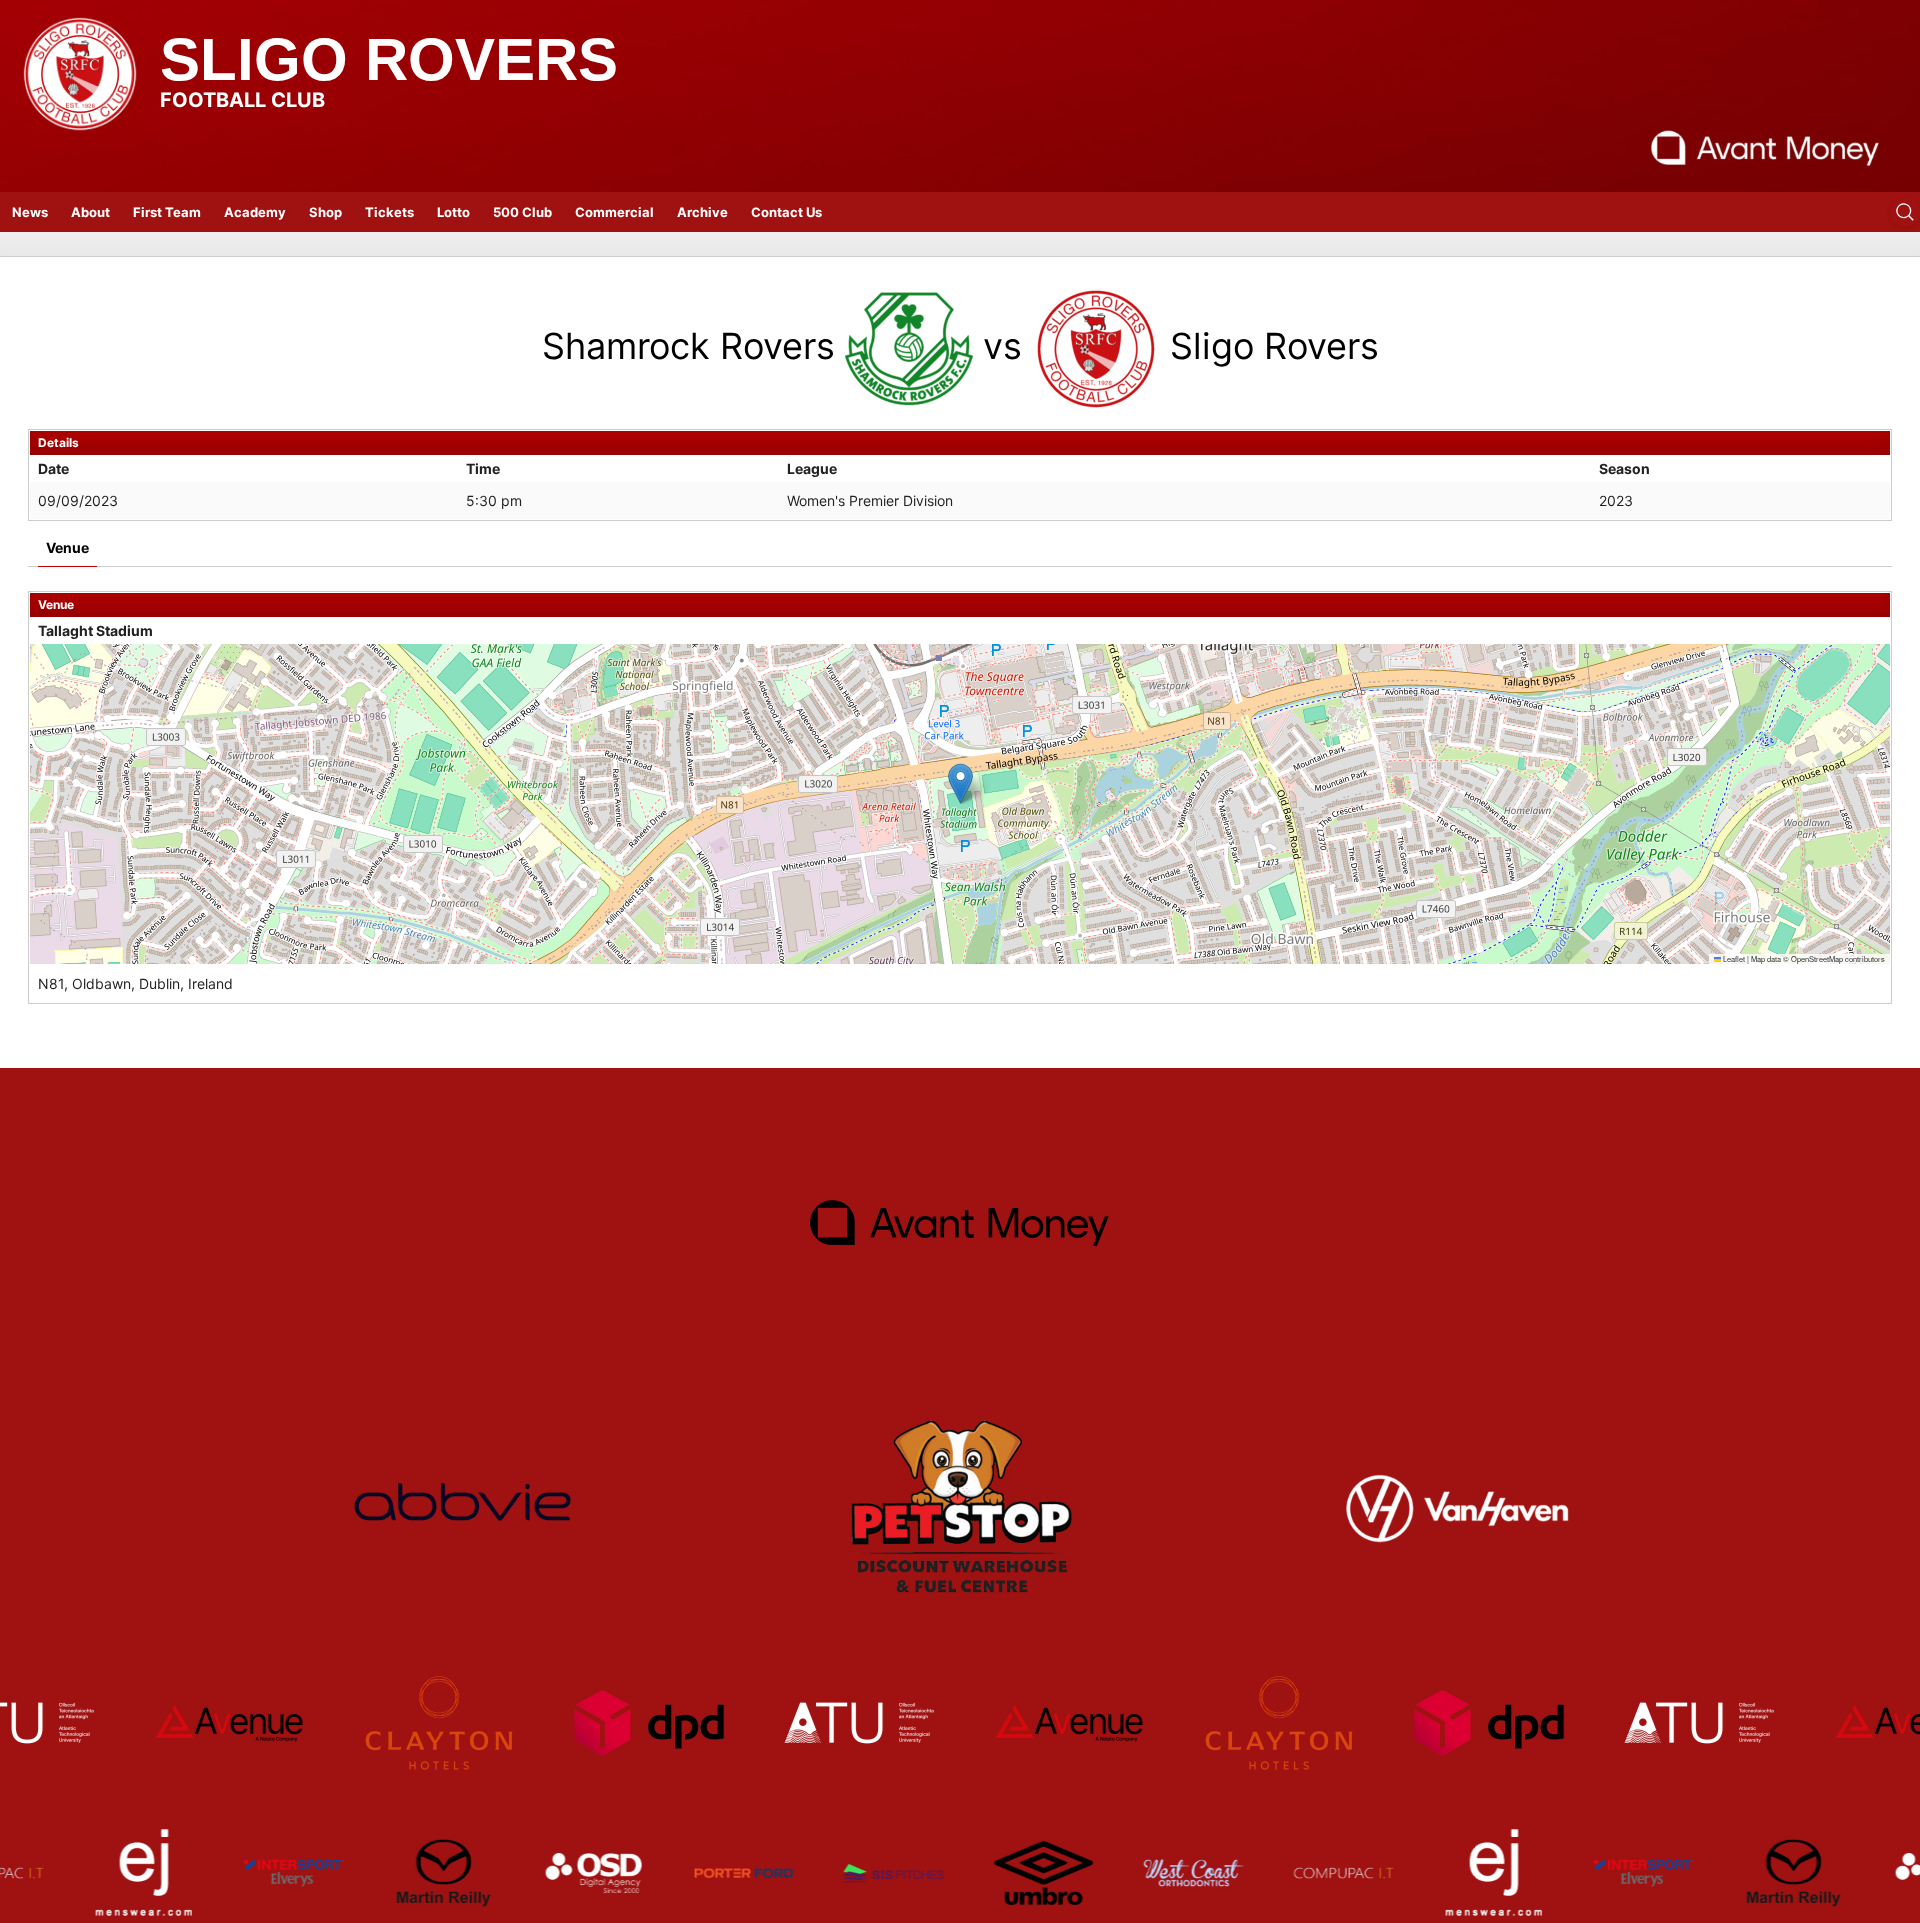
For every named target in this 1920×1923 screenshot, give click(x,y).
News (30, 212)
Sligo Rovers (389, 59)
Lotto (453, 212)
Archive (702, 212)
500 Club (522, 212)
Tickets (389, 212)
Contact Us (786, 212)
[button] (960, 783)
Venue (67, 547)
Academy (255, 212)
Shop (325, 212)
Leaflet (1733, 958)
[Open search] (1905, 212)
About (90, 212)
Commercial (614, 212)
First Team (167, 212)
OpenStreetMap (1817, 958)
